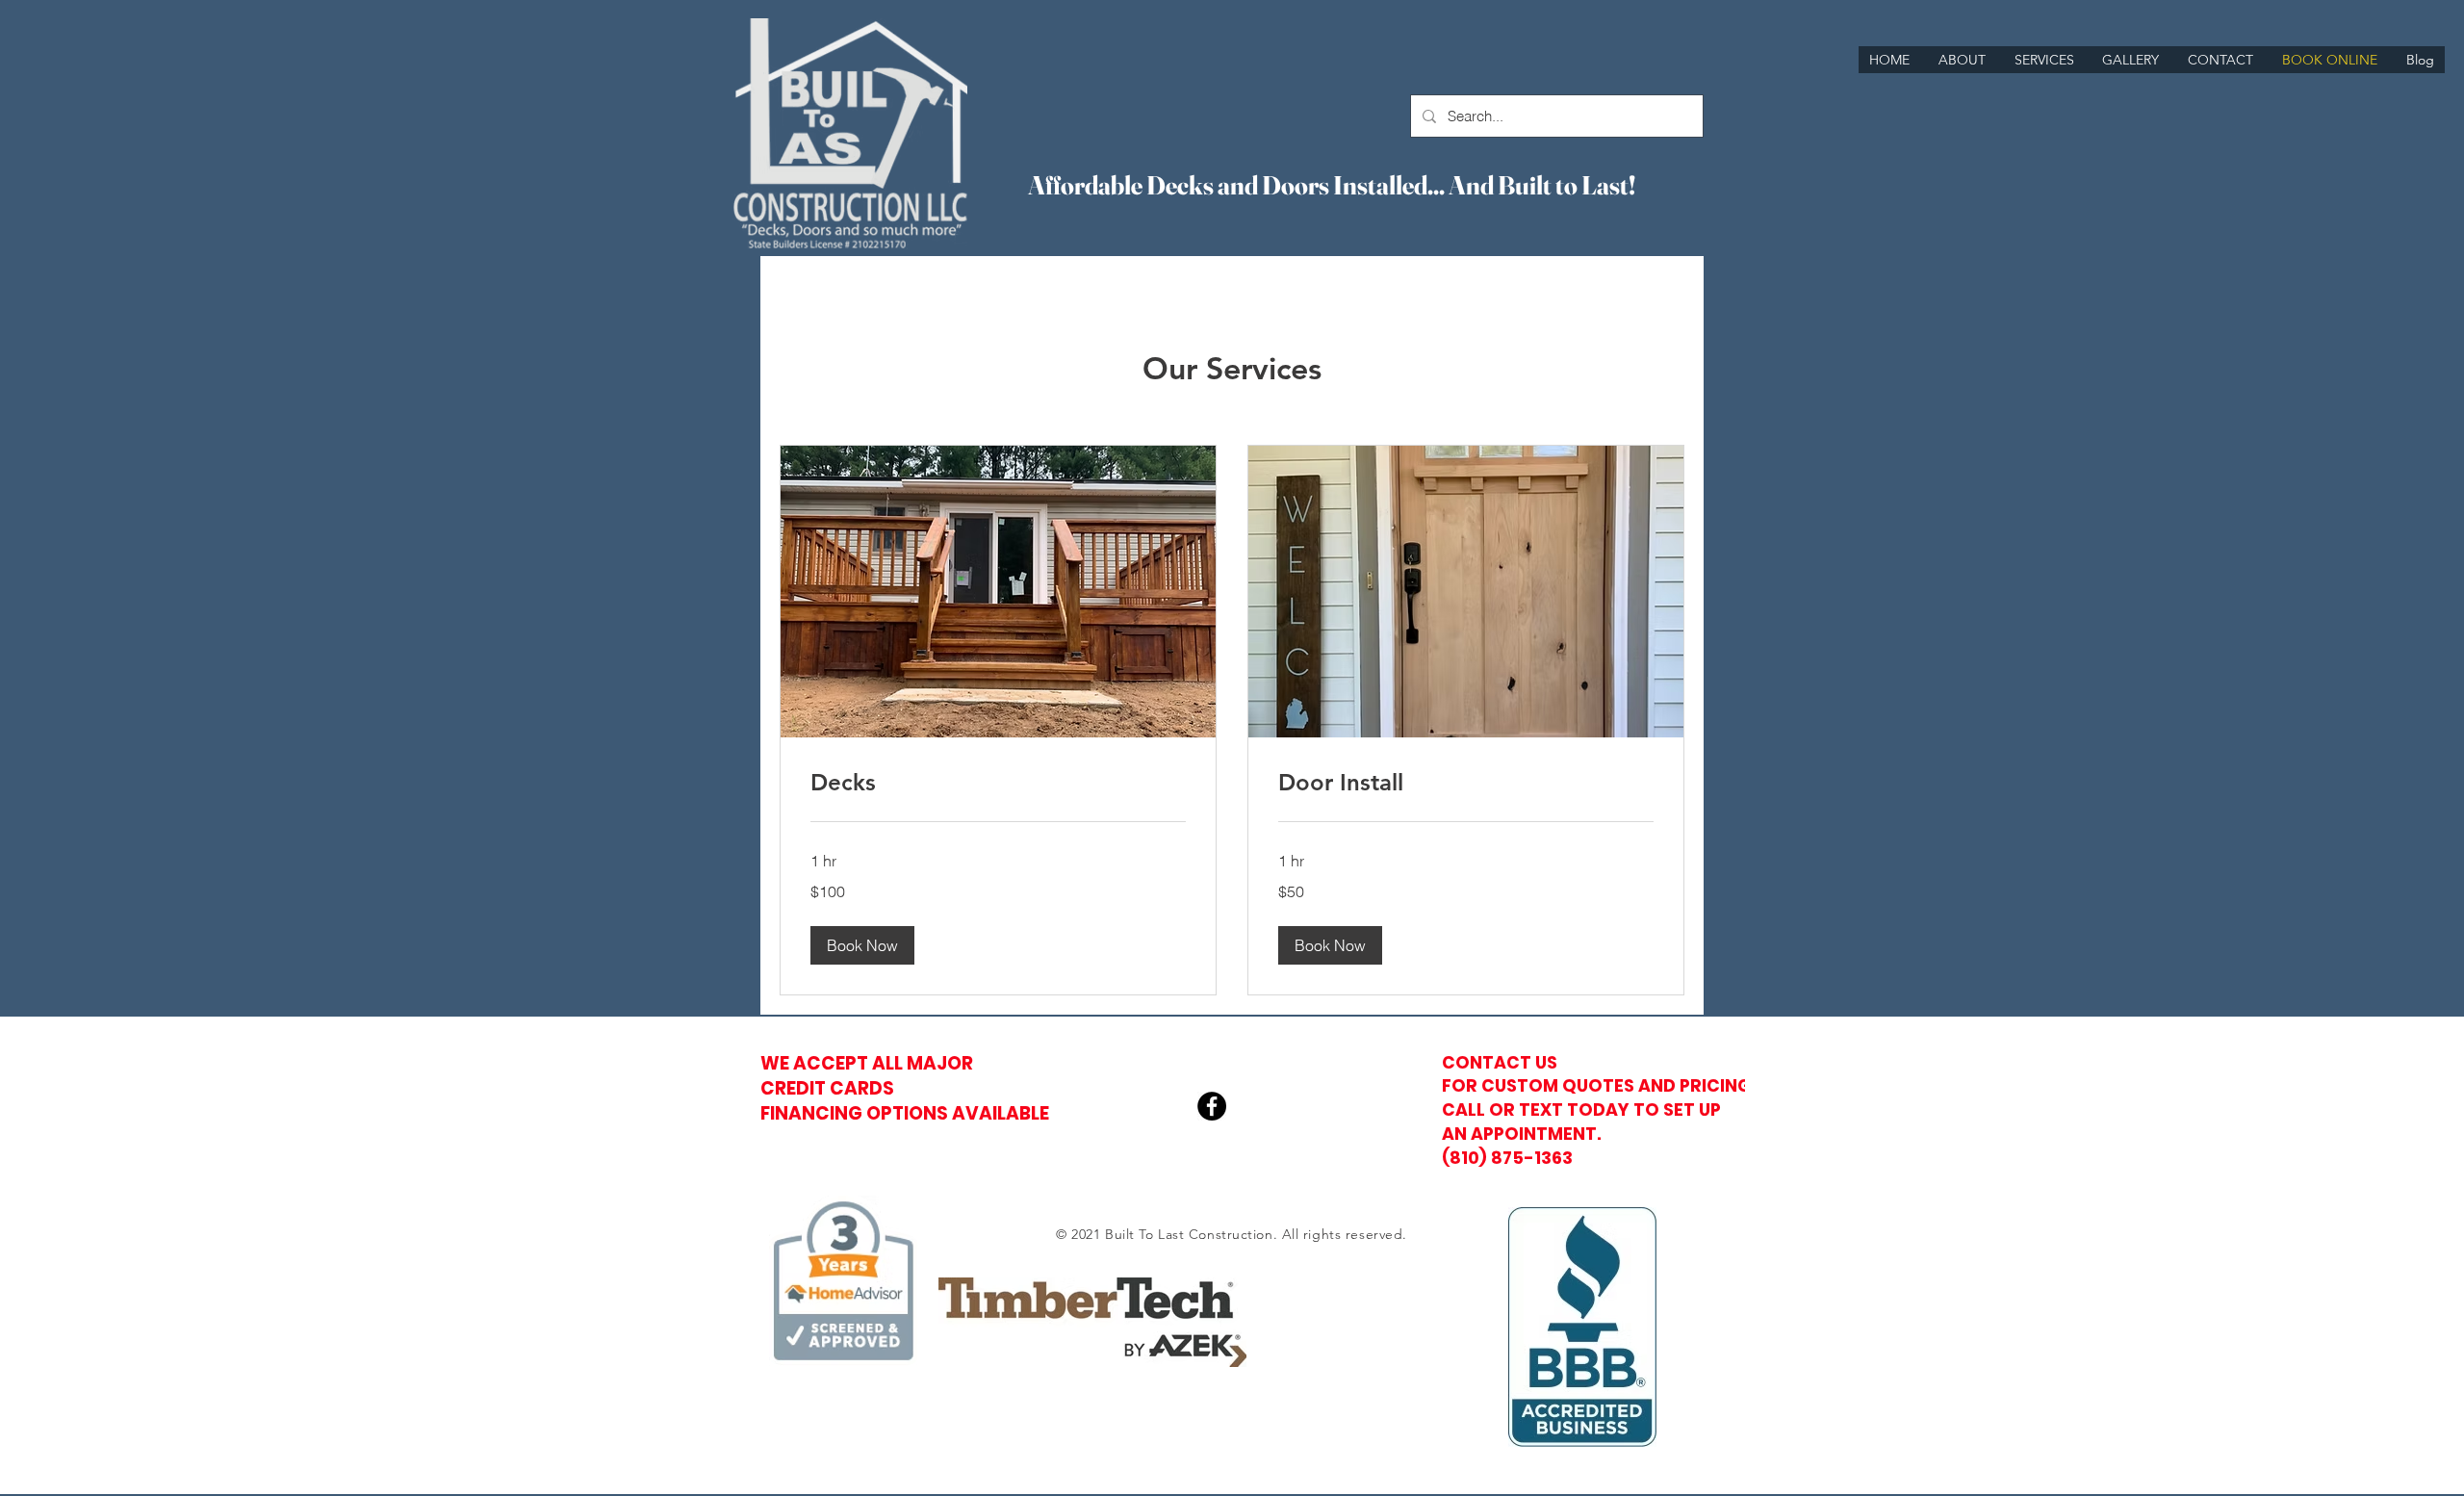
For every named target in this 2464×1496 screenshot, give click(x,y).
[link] (998, 783)
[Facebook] (1212, 1106)
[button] (862, 945)
